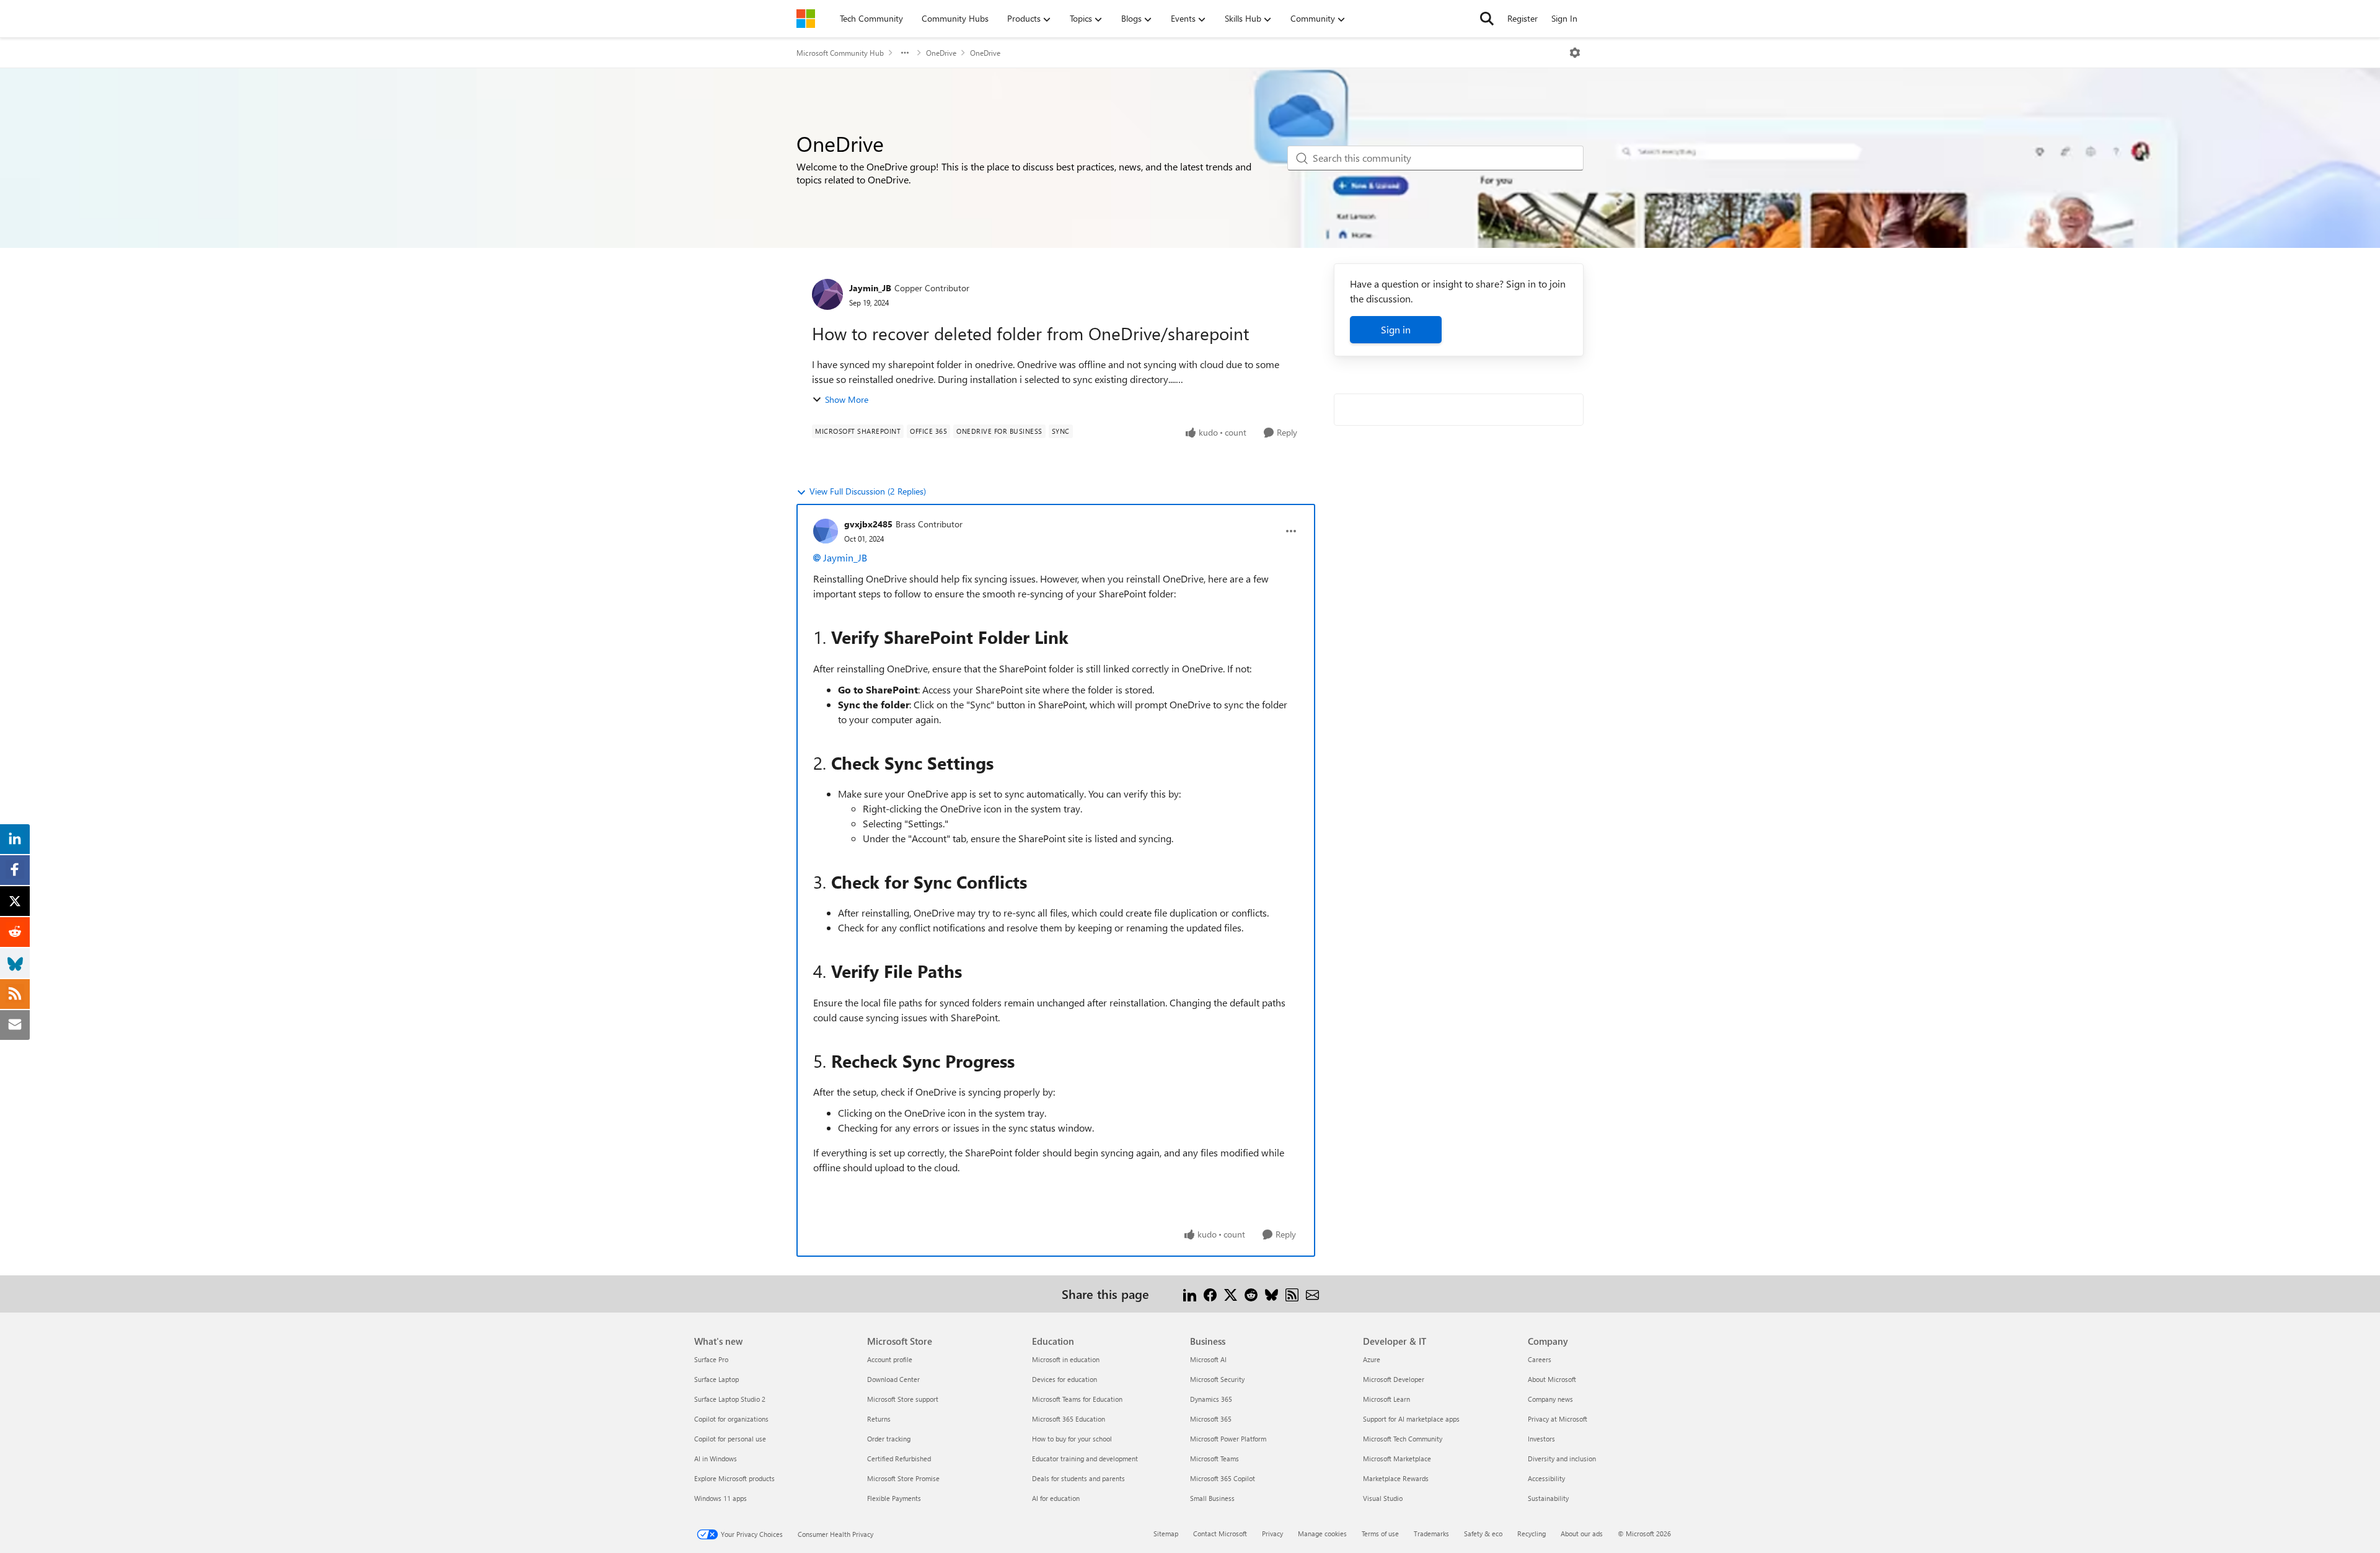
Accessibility (1546, 1478)
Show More (847, 399)
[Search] (1487, 19)
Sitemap (1166, 1533)
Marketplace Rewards (1396, 1478)
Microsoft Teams (1214, 1458)
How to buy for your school (1072, 1439)
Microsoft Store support (903, 1399)
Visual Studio (1383, 1498)
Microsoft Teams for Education (1077, 1399)
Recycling (1532, 1533)
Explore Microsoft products (734, 1478)
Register (1523, 18)
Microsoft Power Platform (1228, 1439)
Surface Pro (711, 1359)
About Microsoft (1552, 1379)
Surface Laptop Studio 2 (730, 1399)
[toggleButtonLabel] (1575, 53)
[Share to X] (1231, 1294)
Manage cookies (1322, 1533)
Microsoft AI (1208, 1359)
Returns (879, 1419)
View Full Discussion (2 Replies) (868, 491)
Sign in (1396, 329)
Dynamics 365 (1211, 1399)
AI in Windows (716, 1458)
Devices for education (1064, 1379)
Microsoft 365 (1211, 1419)
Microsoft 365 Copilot (1223, 1478)
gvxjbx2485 (868, 524)
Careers (1540, 1359)
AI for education (1056, 1498)
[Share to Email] (1312, 1294)
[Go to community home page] (806, 19)
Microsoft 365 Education (1069, 1419)
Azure (1372, 1359)
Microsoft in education (1066, 1359)
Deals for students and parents (1078, 1478)
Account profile (890, 1359)
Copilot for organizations (731, 1419)
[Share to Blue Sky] (1272, 1294)
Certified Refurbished (899, 1458)
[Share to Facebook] (1210, 1294)
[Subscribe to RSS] (1292, 1294)
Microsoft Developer (1394, 1379)
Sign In (1564, 18)
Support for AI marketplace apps (1411, 1419)
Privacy (1272, 1533)
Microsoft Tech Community (1403, 1439)
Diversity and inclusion (1562, 1458)
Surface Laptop (716, 1379)
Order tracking (889, 1439)
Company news (1550, 1399)
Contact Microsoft (1220, 1533)
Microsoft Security (1217, 1379)
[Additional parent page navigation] (905, 53)
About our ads (1582, 1533)
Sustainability (1548, 1498)
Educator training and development (1085, 1458)
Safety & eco (1483, 1533)
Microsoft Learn (1386, 1399)
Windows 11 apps (721, 1498)
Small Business (1212, 1498)
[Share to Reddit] (1251, 1294)
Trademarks (1431, 1533)
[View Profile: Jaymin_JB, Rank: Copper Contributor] (827, 294)
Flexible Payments (894, 1498)
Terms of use (1380, 1533)
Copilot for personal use (730, 1439)
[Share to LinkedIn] (1190, 1294)
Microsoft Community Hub (840, 53)
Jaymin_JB (870, 288)
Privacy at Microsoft (1558, 1419)
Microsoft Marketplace (1397, 1458)
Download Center (893, 1379)
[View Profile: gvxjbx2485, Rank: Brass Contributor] (826, 531)
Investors (1541, 1439)
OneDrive (941, 53)
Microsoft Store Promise (903, 1478)
